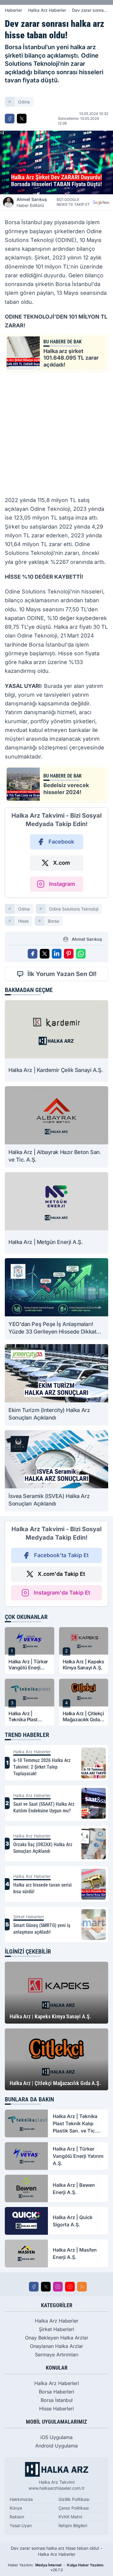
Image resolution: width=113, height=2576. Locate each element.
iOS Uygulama (56, 2437)
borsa (53, 921)
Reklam (17, 2517)
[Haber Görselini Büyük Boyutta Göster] (56, 162)
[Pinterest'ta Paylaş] (69, 954)
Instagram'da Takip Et (62, 1593)
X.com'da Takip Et (61, 1574)
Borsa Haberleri (56, 2392)
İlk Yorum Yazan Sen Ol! (62, 974)
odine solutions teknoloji (74, 909)
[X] (46, 2287)
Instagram (62, 884)
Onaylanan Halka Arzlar (56, 2346)
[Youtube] (70, 2287)
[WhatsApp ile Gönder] (81, 954)
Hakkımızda (21, 2499)
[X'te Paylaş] (22, 119)
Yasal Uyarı (21, 2525)
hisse (23, 921)
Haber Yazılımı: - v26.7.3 (56, 2567)
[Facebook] (34, 2287)
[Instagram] (58, 2287)
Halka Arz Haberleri (57, 2383)
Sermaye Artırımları (57, 2355)
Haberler (13, 10)
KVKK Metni (70, 2517)
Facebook (61, 842)
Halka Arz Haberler (47, 10)
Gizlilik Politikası (74, 2499)
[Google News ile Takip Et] (101, 202)
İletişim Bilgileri (73, 2525)
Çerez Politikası (74, 2508)
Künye (16, 2508)
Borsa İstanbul (57, 2400)
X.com (61, 863)
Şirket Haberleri (56, 2329)
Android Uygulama (56, 2446)
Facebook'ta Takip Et (61, 1555)
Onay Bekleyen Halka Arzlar (57, 2338)
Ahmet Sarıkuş (32, 202)
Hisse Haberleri (56, 2409)
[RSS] (82, 2287)
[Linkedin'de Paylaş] (57, 954)
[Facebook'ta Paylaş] (10, 119)
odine (24, 102)
